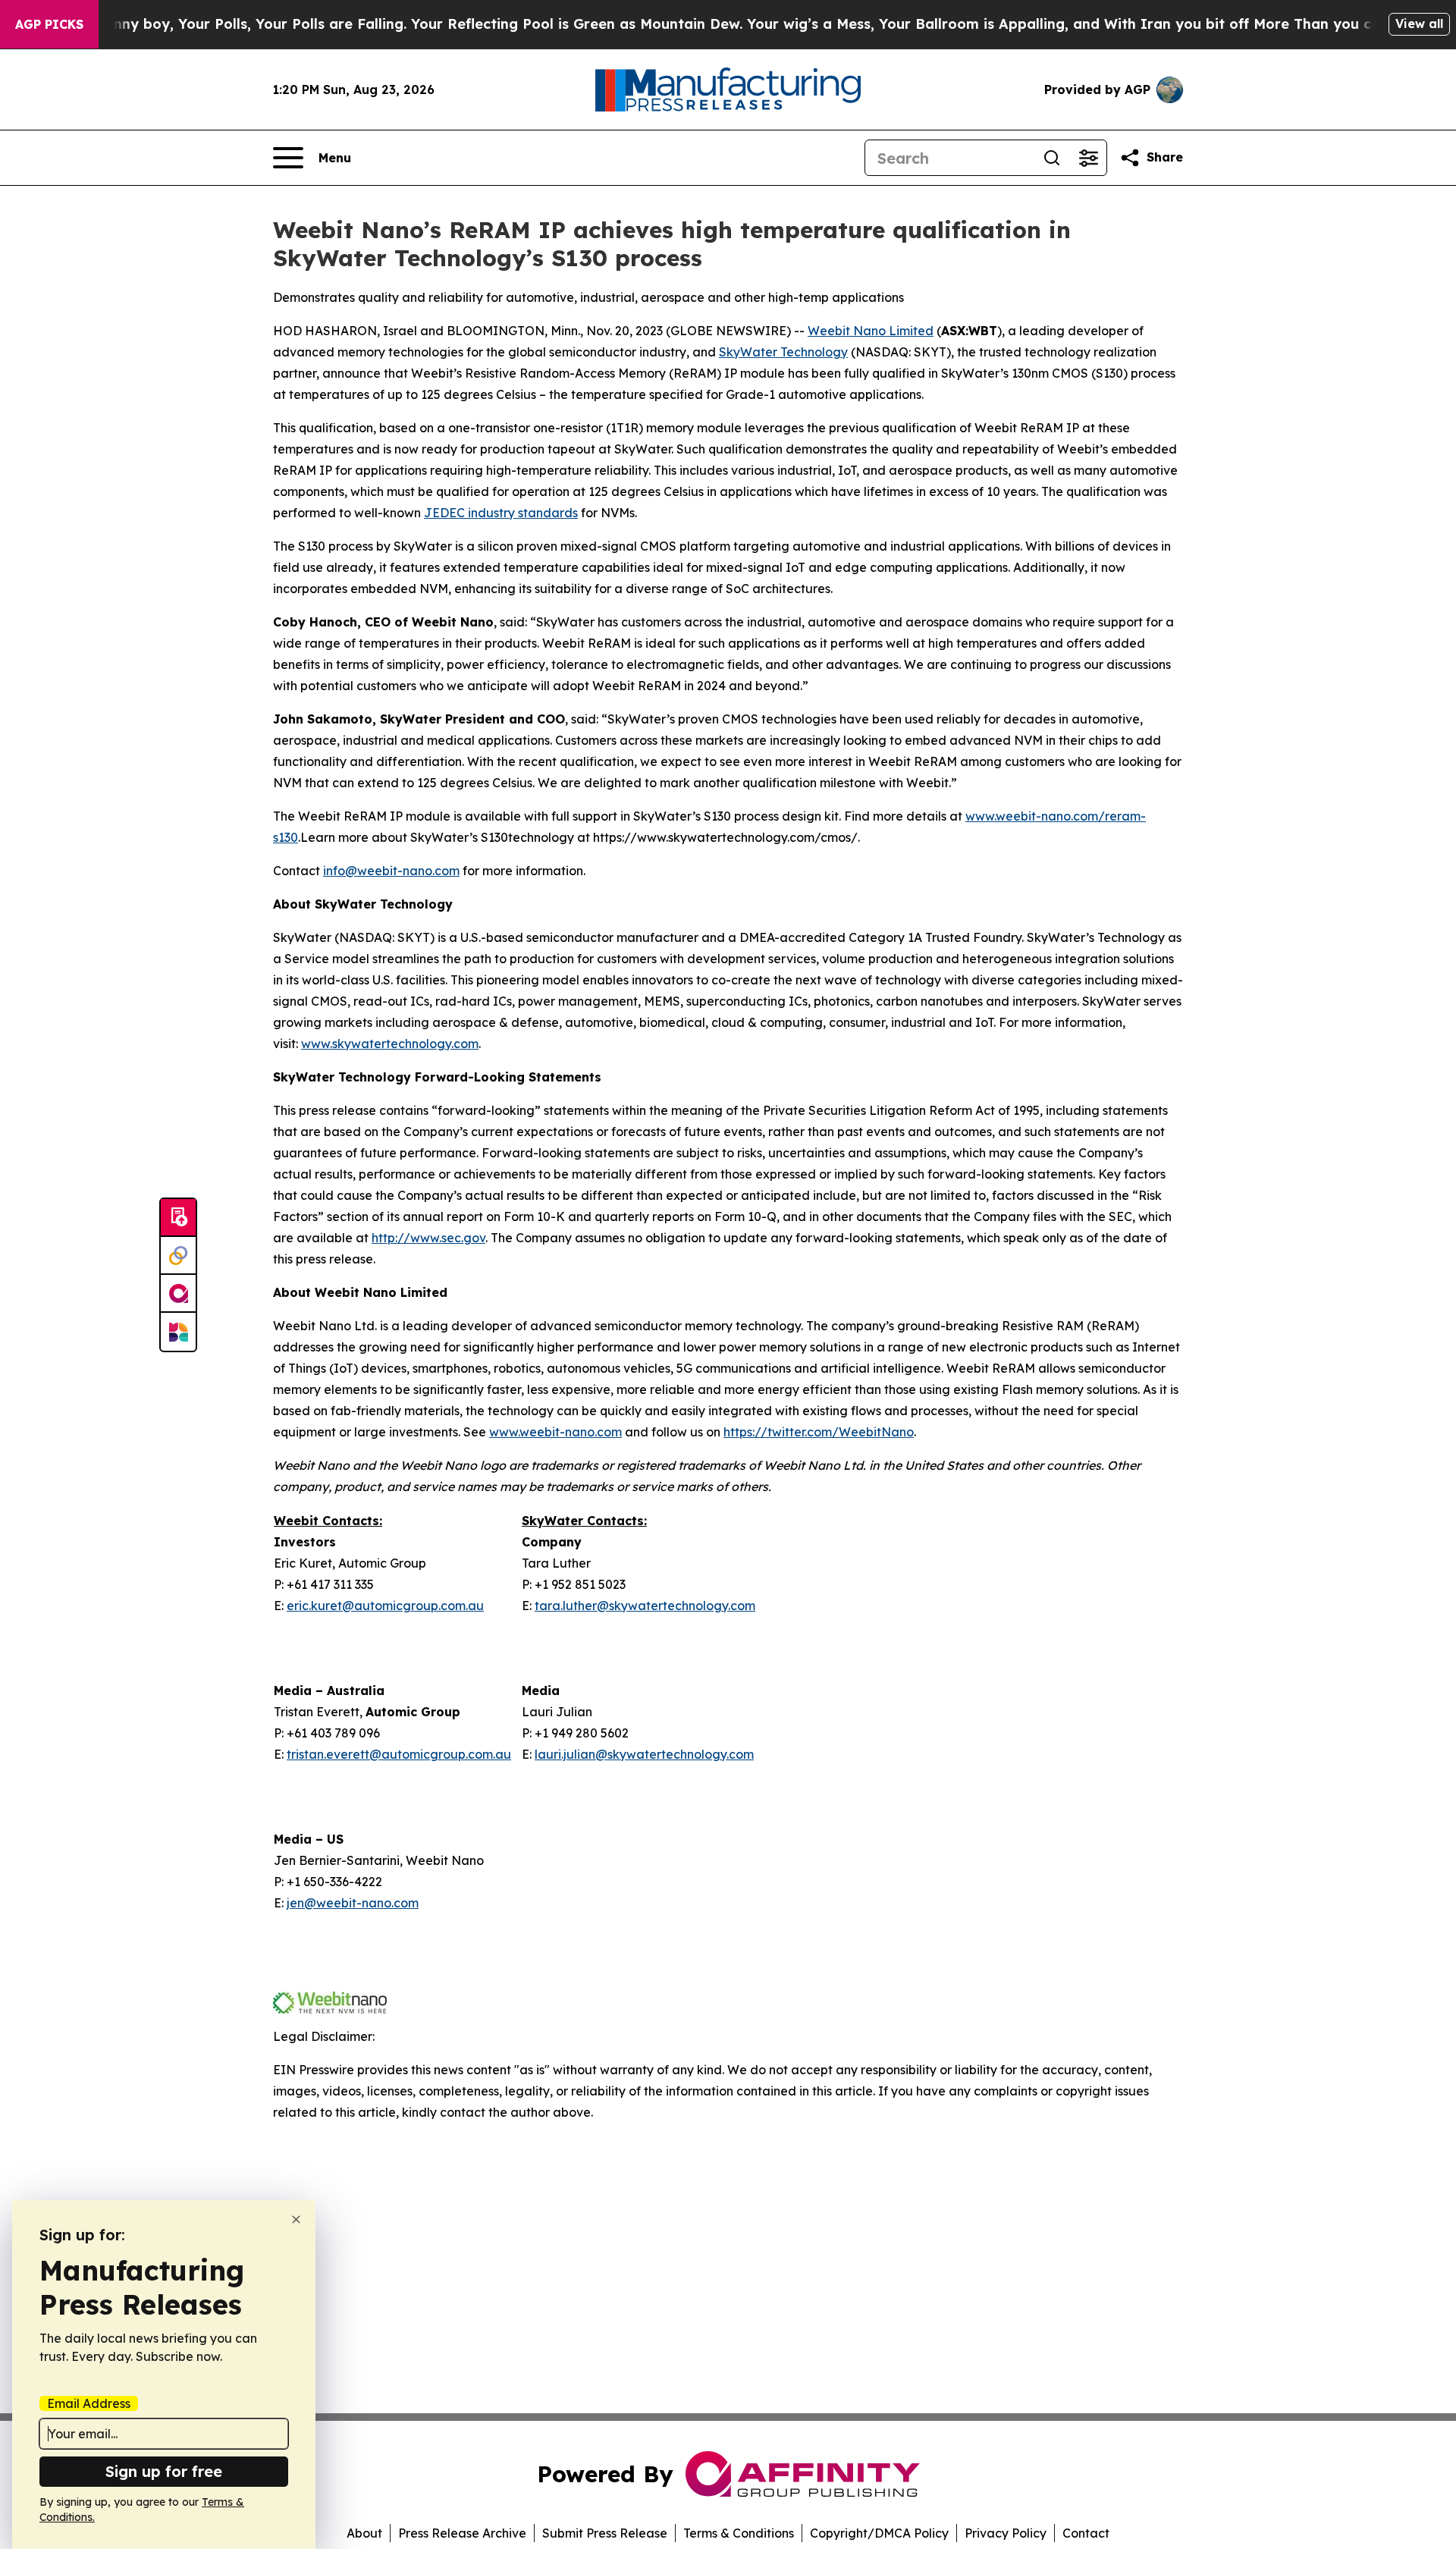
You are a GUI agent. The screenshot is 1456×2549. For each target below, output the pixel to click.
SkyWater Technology (783, 352)
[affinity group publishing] (178, 1294)
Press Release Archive (462, 2533)
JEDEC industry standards (501, 513)
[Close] (296, 2219)
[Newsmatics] (178, 1332)
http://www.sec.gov (428, 1238)
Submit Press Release (605, 2533)
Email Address (89, 2403)
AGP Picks (49, 24)
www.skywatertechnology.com (390, 1044)
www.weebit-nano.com (555, 1432)
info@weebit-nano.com (391, 871)
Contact (1086, 2533)
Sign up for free (164, 2471)
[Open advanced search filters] (1088, 158)
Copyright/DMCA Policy (879, 2533)
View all (1419, 24)
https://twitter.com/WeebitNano (819, 1432)
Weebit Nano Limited (871, 331)
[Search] (1052, 158)
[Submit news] (178, 1218)
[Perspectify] (178, 1256)
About (364, 2533)
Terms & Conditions (739, 2533)
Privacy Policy (1006, 2533)
